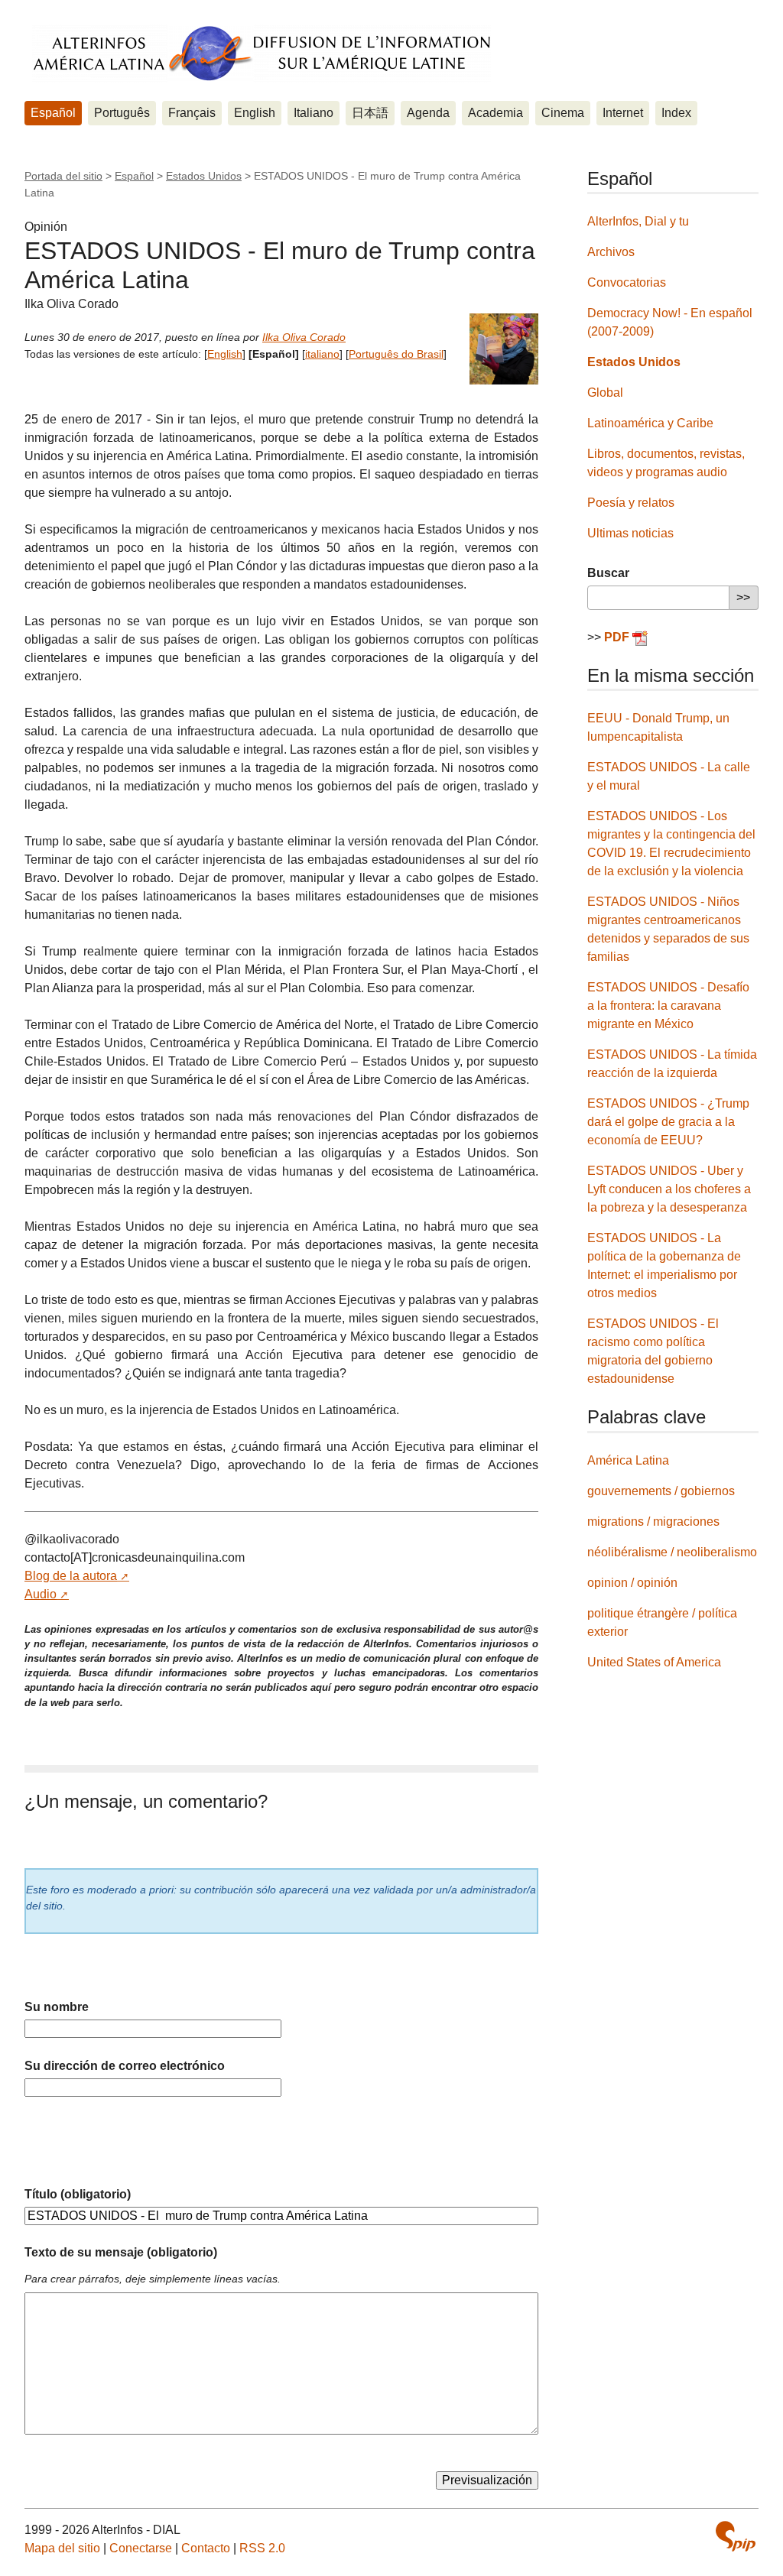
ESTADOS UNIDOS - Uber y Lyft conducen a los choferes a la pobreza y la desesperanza (669, 1189)
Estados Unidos (204, 176)
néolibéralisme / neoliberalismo (672, 1552)
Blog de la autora (71, 1576)
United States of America (654, 1662)
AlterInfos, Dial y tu (638, 221)
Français (192, 113)
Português (122, 113)
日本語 (370, 113)
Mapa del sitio (62, 2548)
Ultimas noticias (630, 533)
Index (676, 113)
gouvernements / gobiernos (661, 1491)
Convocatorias (627, 282)
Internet (623, 113)
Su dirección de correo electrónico (125, 2066)
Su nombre (57, 2007)
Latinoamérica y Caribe (650, 423)
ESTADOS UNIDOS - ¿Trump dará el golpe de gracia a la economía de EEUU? (668, 1122)
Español (53, 113)
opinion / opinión (632, 1583)
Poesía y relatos (631, 503)
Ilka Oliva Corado (304, 337)
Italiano (314, 113)
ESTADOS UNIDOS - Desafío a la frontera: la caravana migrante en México (668, 1006)
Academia (495, 113)
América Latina (628, 1460)
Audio (41, 1594)
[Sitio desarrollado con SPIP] (736, 2536)
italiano (322, 354)
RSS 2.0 (262, 2548)
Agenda (428, 113)
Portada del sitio (63, 176)
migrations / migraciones (653, 1522)
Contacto (206, 2548)
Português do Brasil (396, 354)
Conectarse (141, 2548)
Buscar (608, 573)
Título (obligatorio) (78, 2194)
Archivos (611, 252)
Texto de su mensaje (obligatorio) (121, 2252)
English (255, 113)
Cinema (563, 113)
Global (605, 393)
